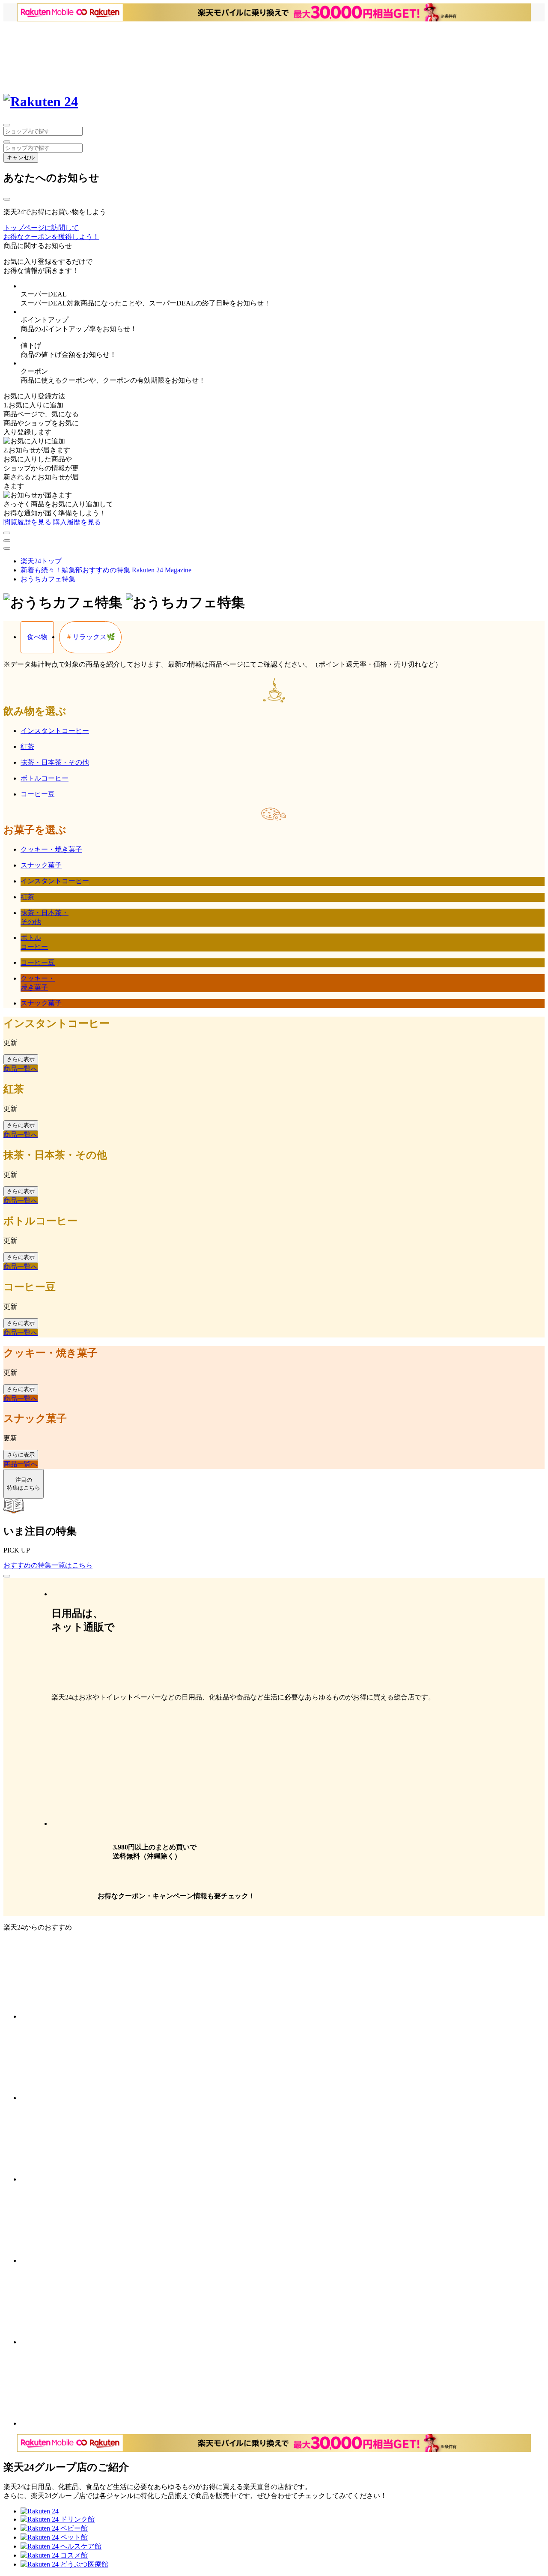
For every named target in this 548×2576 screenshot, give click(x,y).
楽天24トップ (41, 561)
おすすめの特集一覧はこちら (48, 1565)
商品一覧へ (21, 1069)
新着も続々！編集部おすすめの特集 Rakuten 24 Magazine (106, 570)
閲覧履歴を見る (27, 522)
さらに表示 (21, 1059)
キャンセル (21, 157)
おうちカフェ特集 (48, 579)
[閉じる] (7, 199)
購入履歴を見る (77, 522)
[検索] (7, 142)
